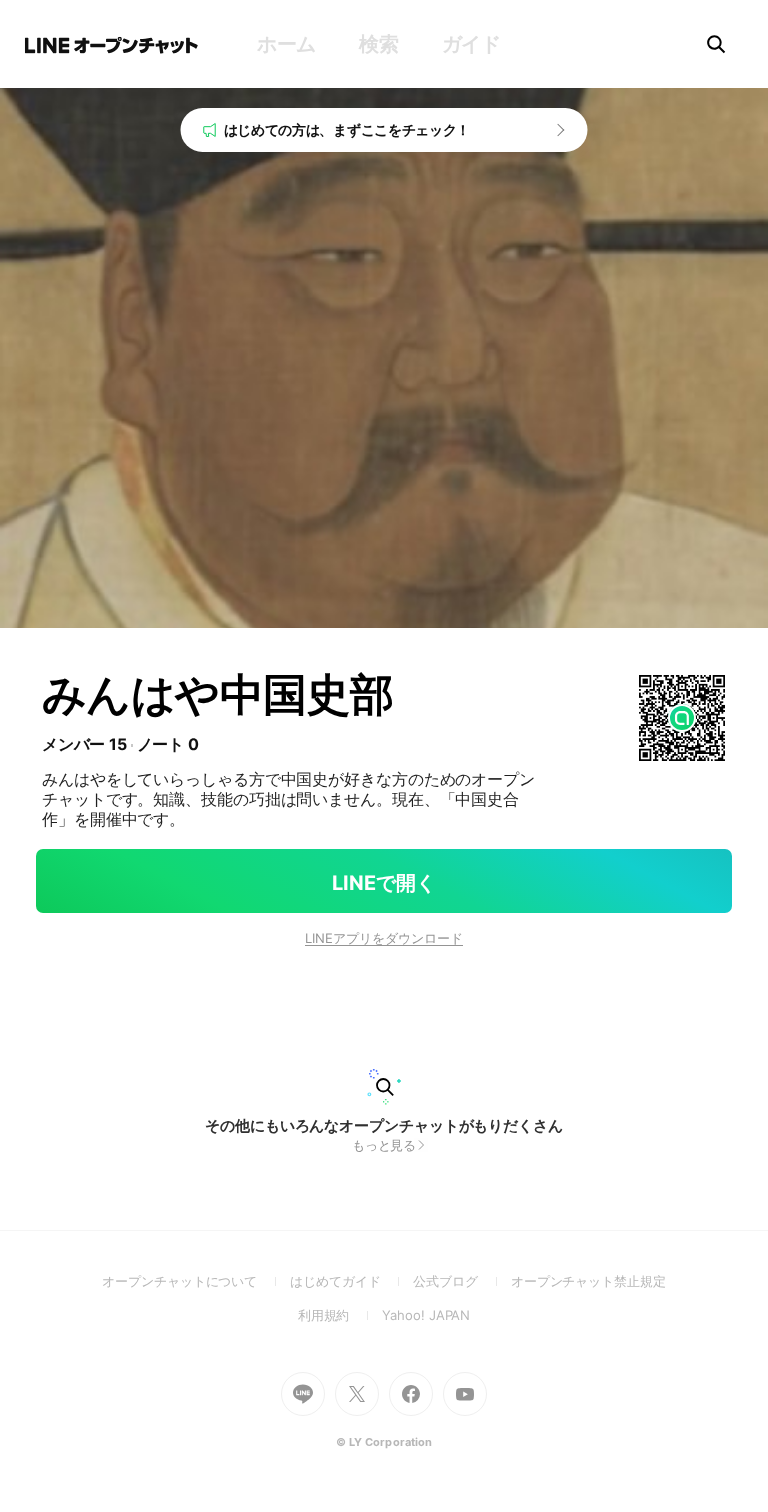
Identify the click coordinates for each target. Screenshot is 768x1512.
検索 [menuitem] (378, 44)
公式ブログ (461, 1281)
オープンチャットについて (196, 1281)
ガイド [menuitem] (471, 44)
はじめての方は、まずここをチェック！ (347, 129)
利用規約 (340, 1315)
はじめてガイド (351, 1281)
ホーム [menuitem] (286, 44)
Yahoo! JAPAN (426, 1315)
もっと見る (384, 1145)
